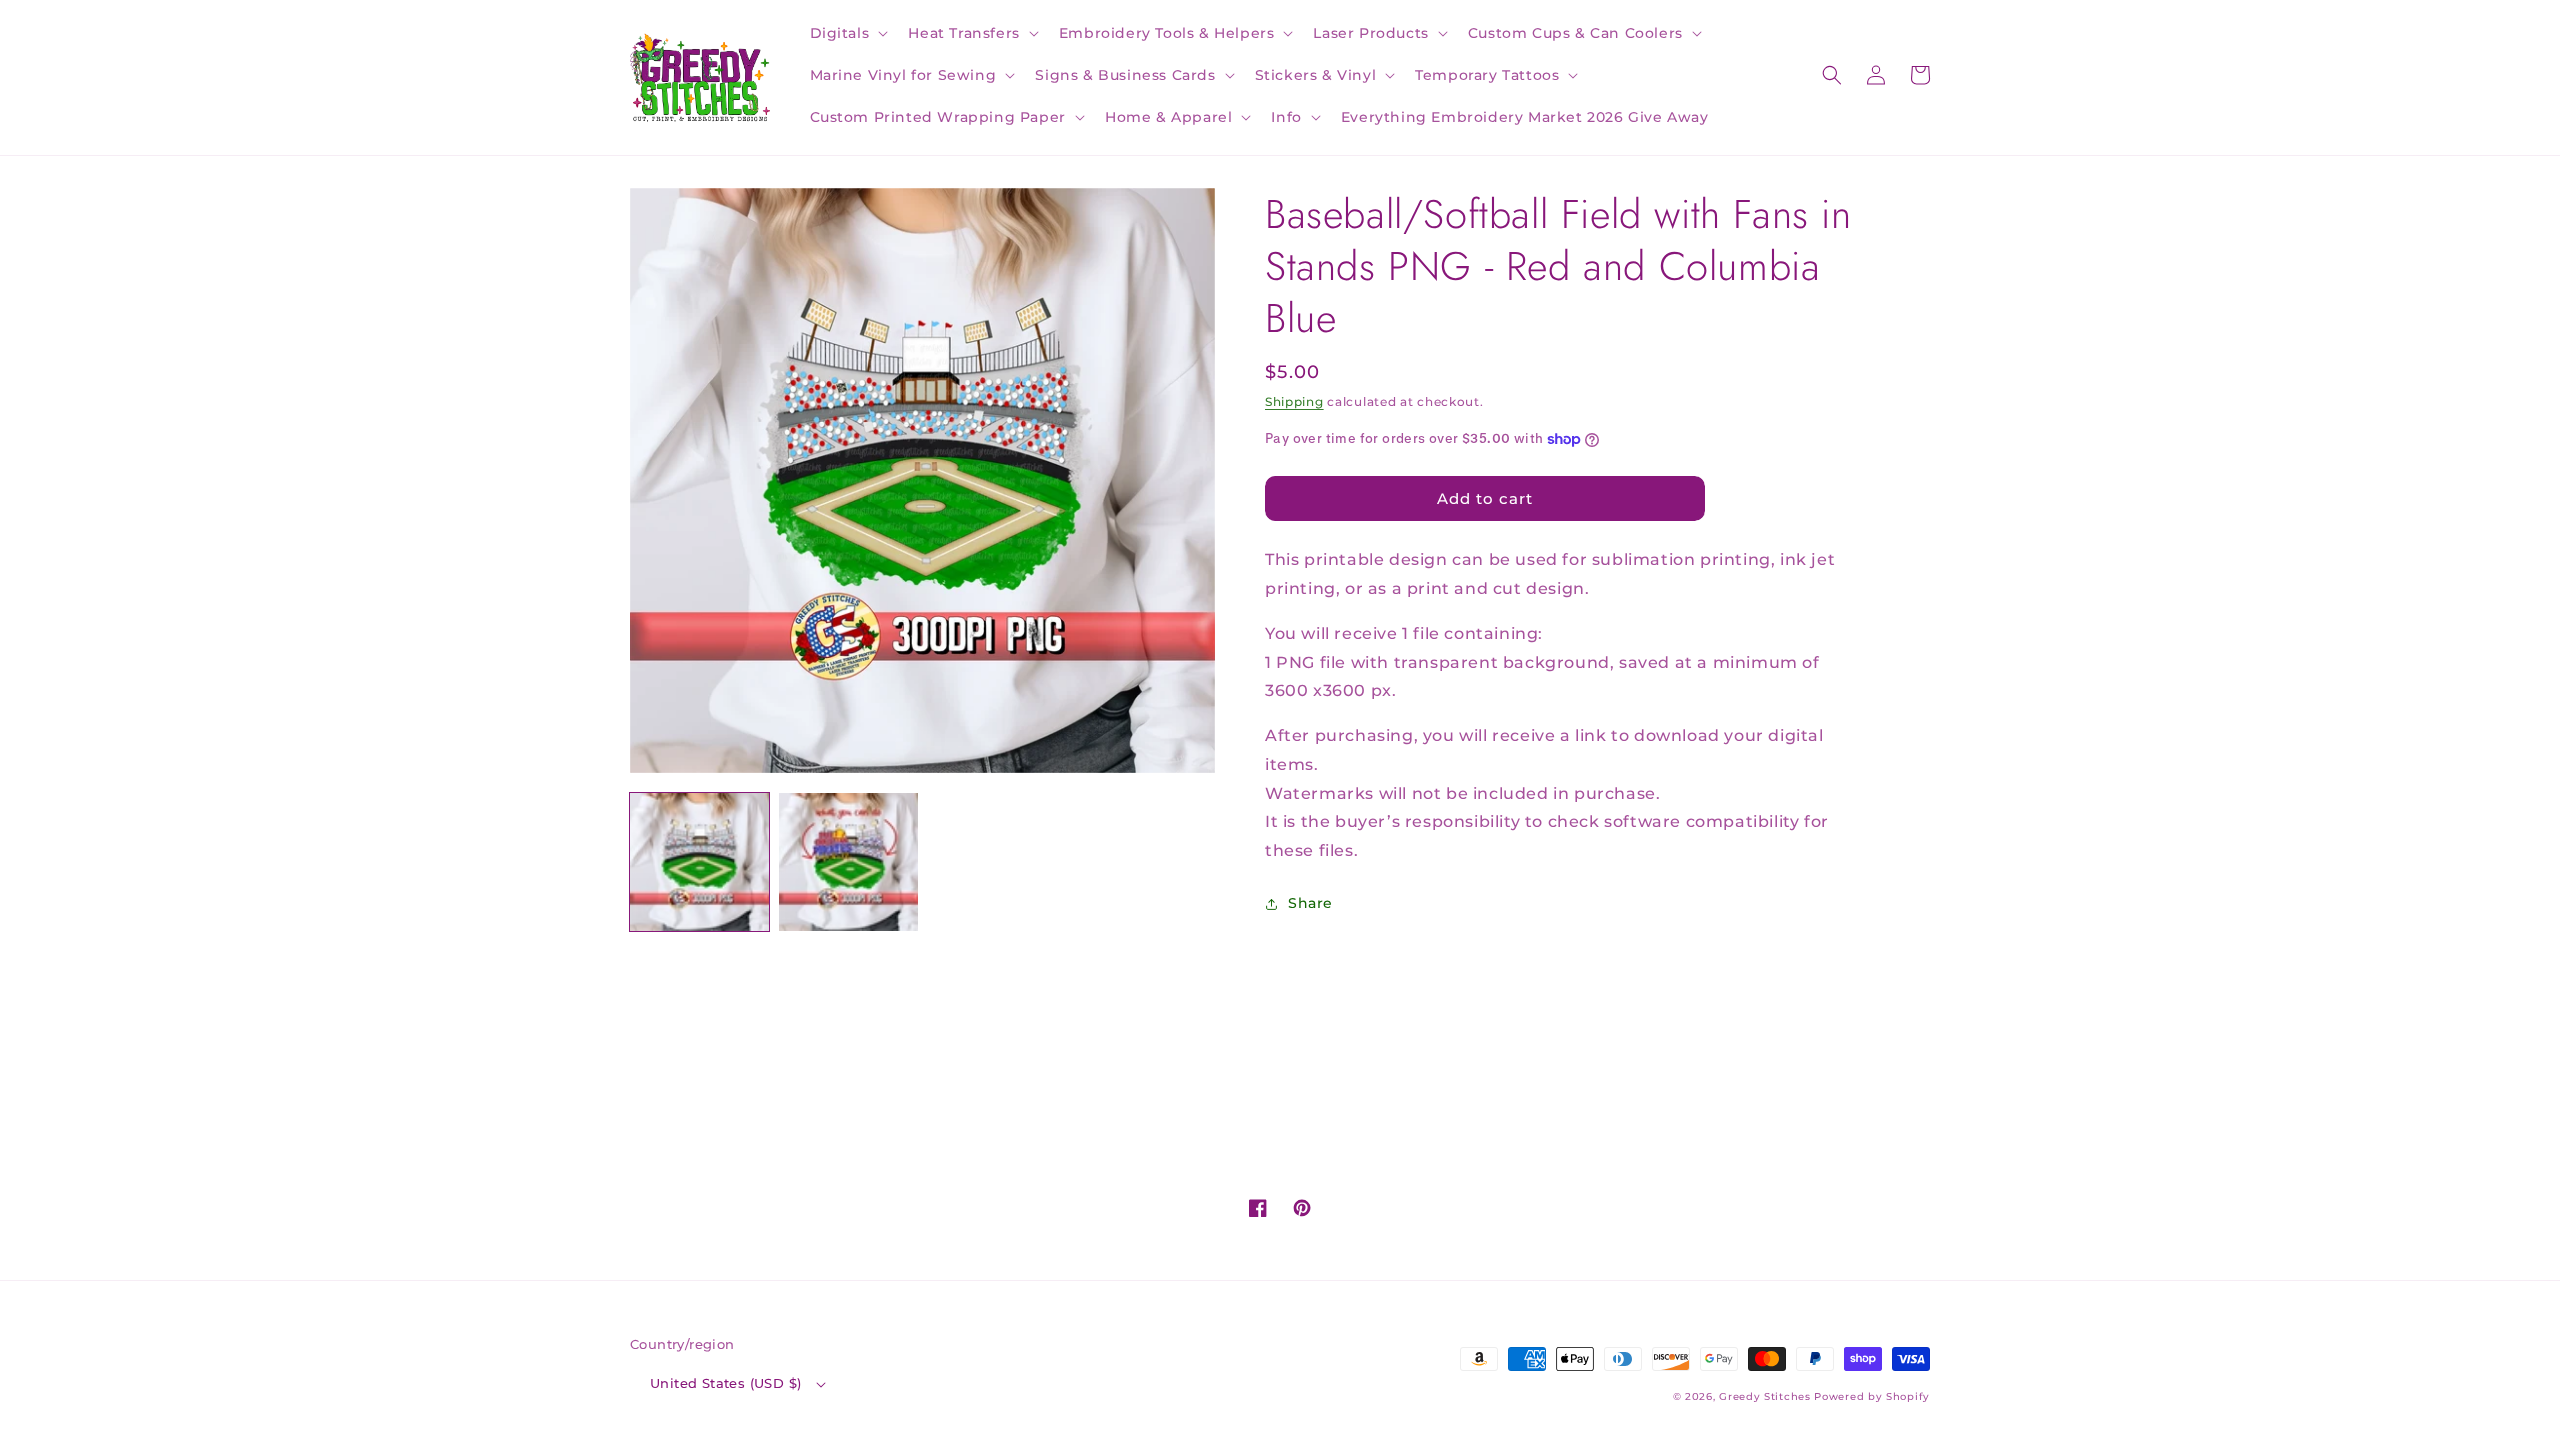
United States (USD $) (725, 1383)
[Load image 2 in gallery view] (848, 862)
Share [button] (1310, 903)
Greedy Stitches (1765, 1396)
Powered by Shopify (1872, 1396)
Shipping (1294, 401)
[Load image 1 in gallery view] (699, 862)
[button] (847, 33)
